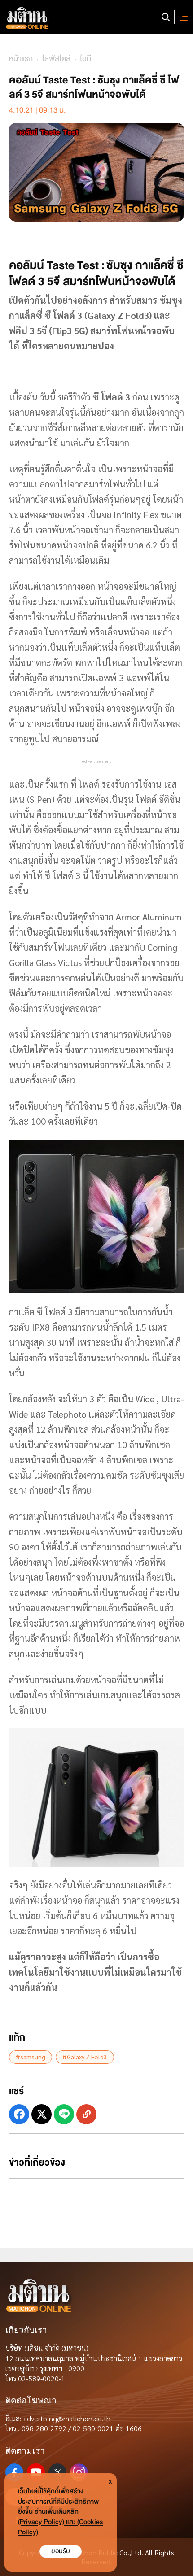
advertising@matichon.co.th (67, 2418)
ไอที (86, 59)
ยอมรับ (61, 2551)
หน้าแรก (21, 59)
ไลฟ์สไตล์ (56, 59)
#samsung (31, 2057)
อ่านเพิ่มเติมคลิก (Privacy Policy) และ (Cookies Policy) (60, 2522)
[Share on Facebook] (19, 2114)
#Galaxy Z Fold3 (85, 2057)
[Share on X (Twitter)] (42, 2114)
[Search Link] (166, 17)
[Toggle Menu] (182, 17)
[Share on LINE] (64, 2114)
